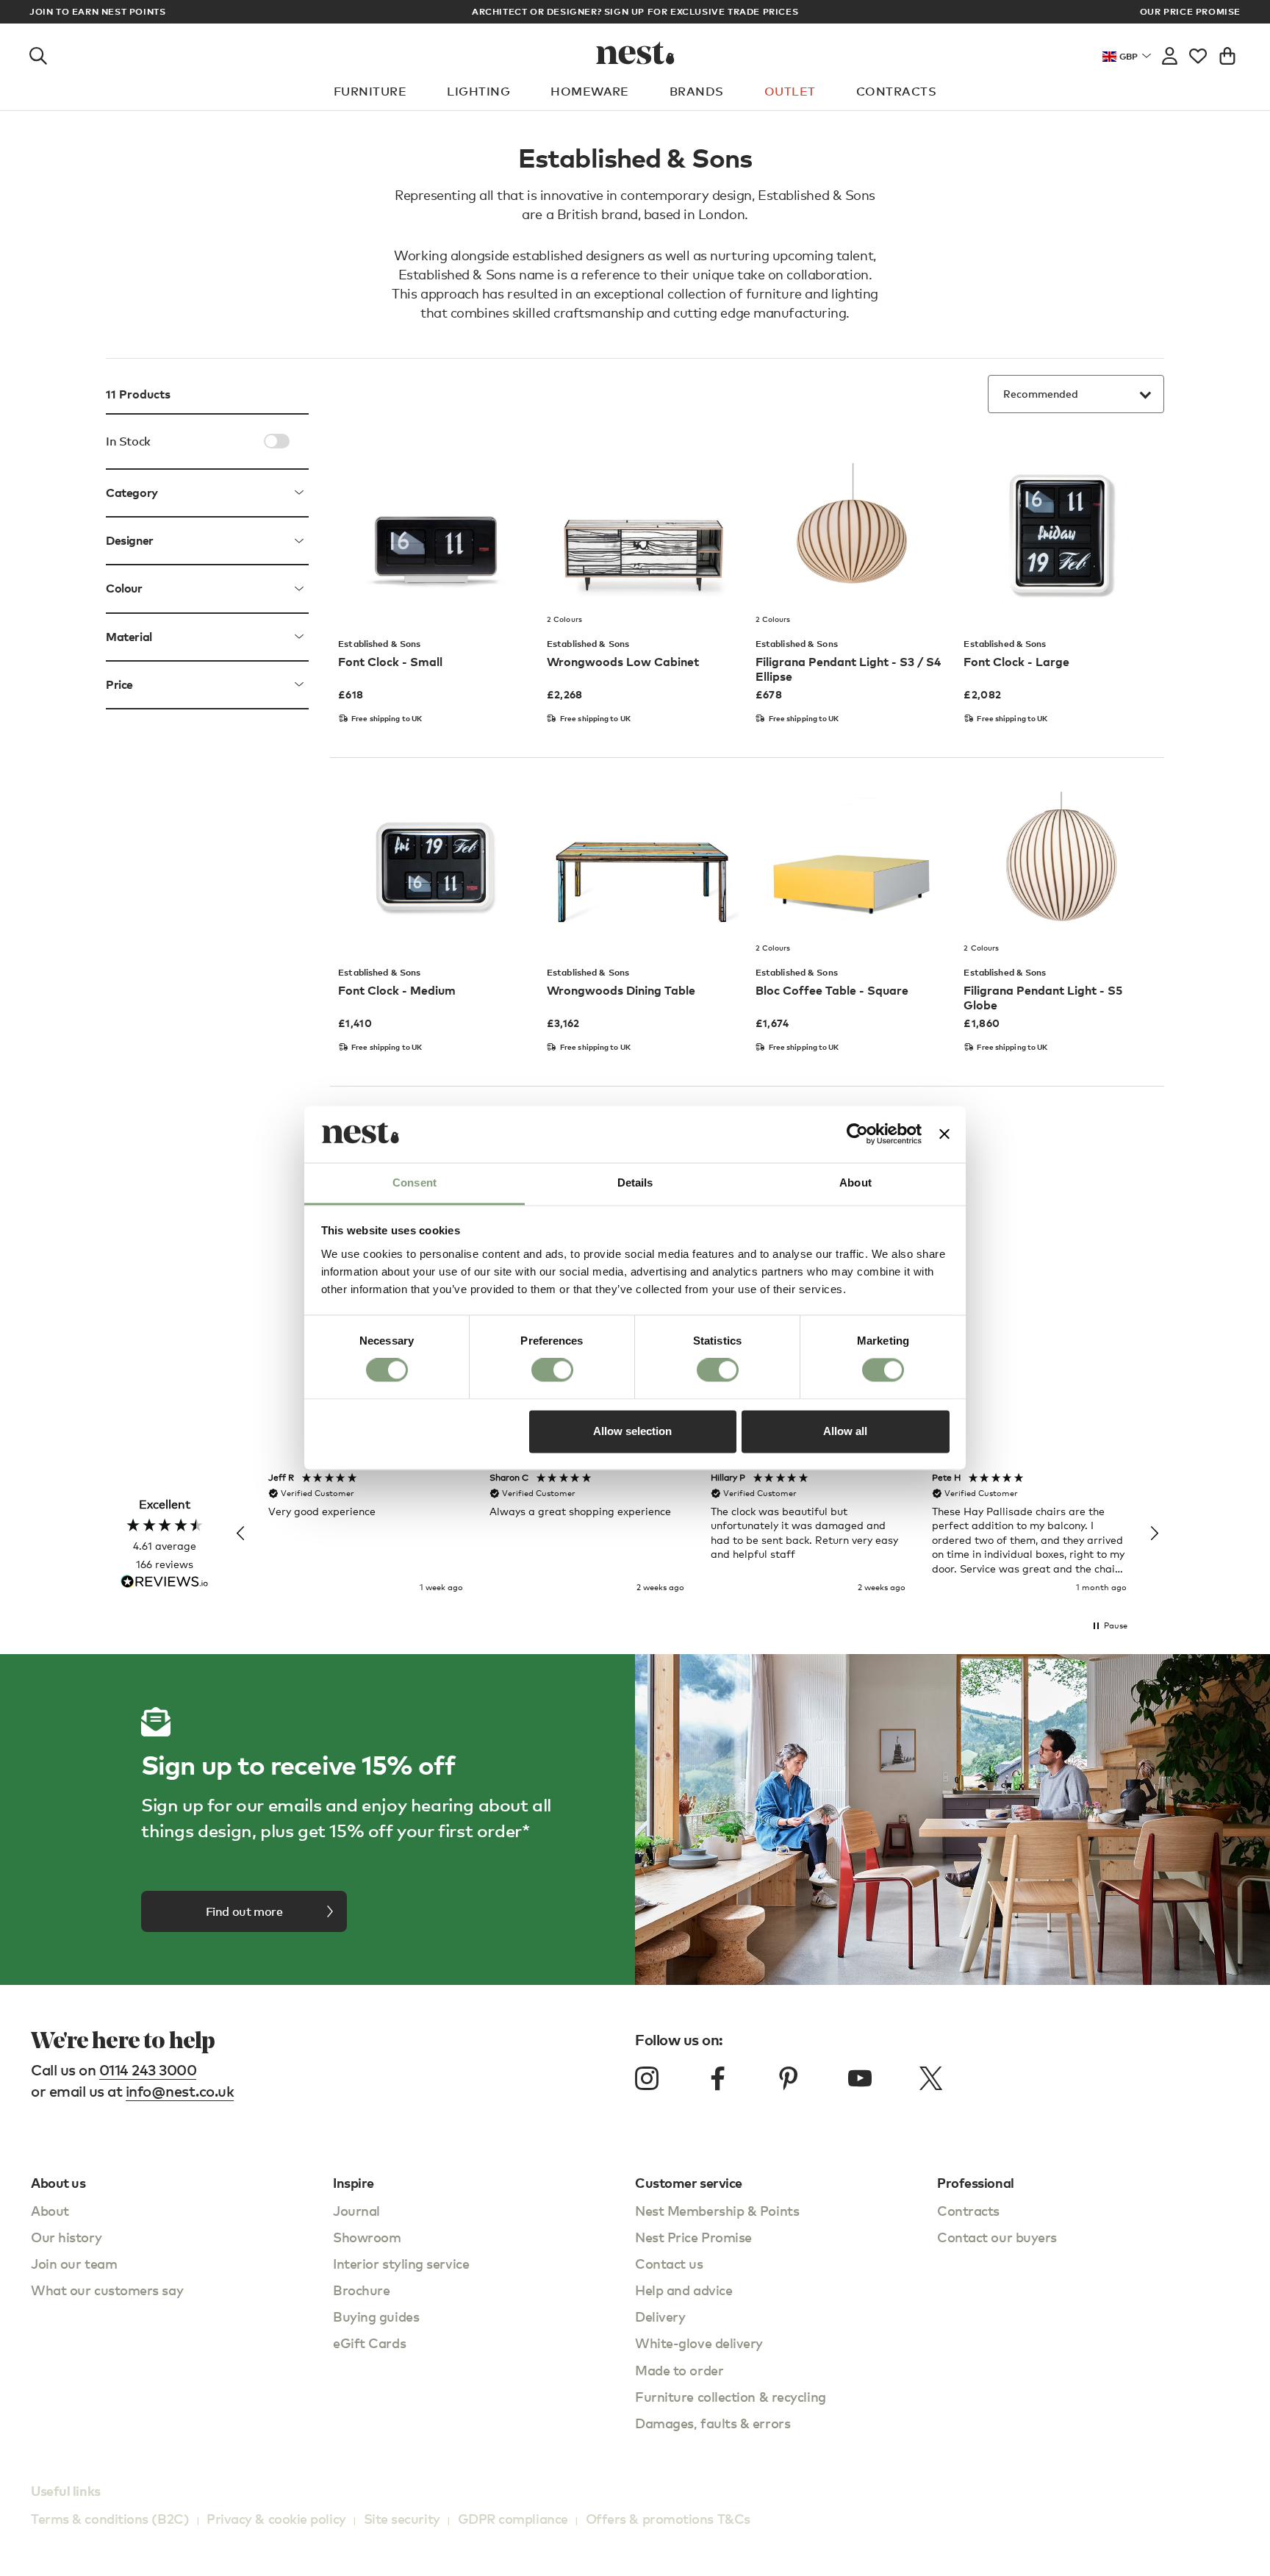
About (50, 2210)
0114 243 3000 (148, 2070)
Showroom (367, 2237)
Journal (356, 2210)
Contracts (896, 91)
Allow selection (632, 1431)
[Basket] (1227, 53)
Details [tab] (635, 1183)
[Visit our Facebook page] (718, 2078)
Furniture (370, 91)
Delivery (660, 2316)
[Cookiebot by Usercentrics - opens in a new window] (857, 1134)
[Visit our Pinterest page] (789, 2078)
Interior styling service (401, 2263)
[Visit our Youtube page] (860, 2078)
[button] (241, 1534)
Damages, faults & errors (713, 2423)
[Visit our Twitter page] (930, 2078)
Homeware (590, 91)
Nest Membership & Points (717, 2210)
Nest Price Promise (693, 2237)
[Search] (38, 53)
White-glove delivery (699, 2343)
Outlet (790, 91)
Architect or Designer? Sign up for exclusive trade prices (635, 11)
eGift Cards (369, 2343)
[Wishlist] (1198, 53)
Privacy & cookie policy (276, 2518)
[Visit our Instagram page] (647, 2078)
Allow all (845, 1431)
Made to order (679, 2370)
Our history (66, 2237)
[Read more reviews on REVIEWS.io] (165, 1583)
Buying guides (376, 2316)
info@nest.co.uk (180, 2091)
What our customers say (107, 2290)
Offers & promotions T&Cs (668, 2518)
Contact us (669, 2263)
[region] (697, 1534)
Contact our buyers (997, 2237)
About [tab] (855, 1183)
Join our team (74, 2263)
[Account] (1170, 53)
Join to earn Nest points (97, 12)
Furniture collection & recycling (731, 2396)
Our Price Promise (1190, 12)
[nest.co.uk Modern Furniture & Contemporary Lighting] (635, 53)
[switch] (552, 1370)
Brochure (361, 2290)
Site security (402, 2518)
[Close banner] (944, 1134)
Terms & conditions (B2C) (110, 2518)
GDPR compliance (513, 2518)
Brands (697, 91)
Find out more (244, 1911)
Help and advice (684, 2290)
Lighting (478, 91)
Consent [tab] (415, 1183)
